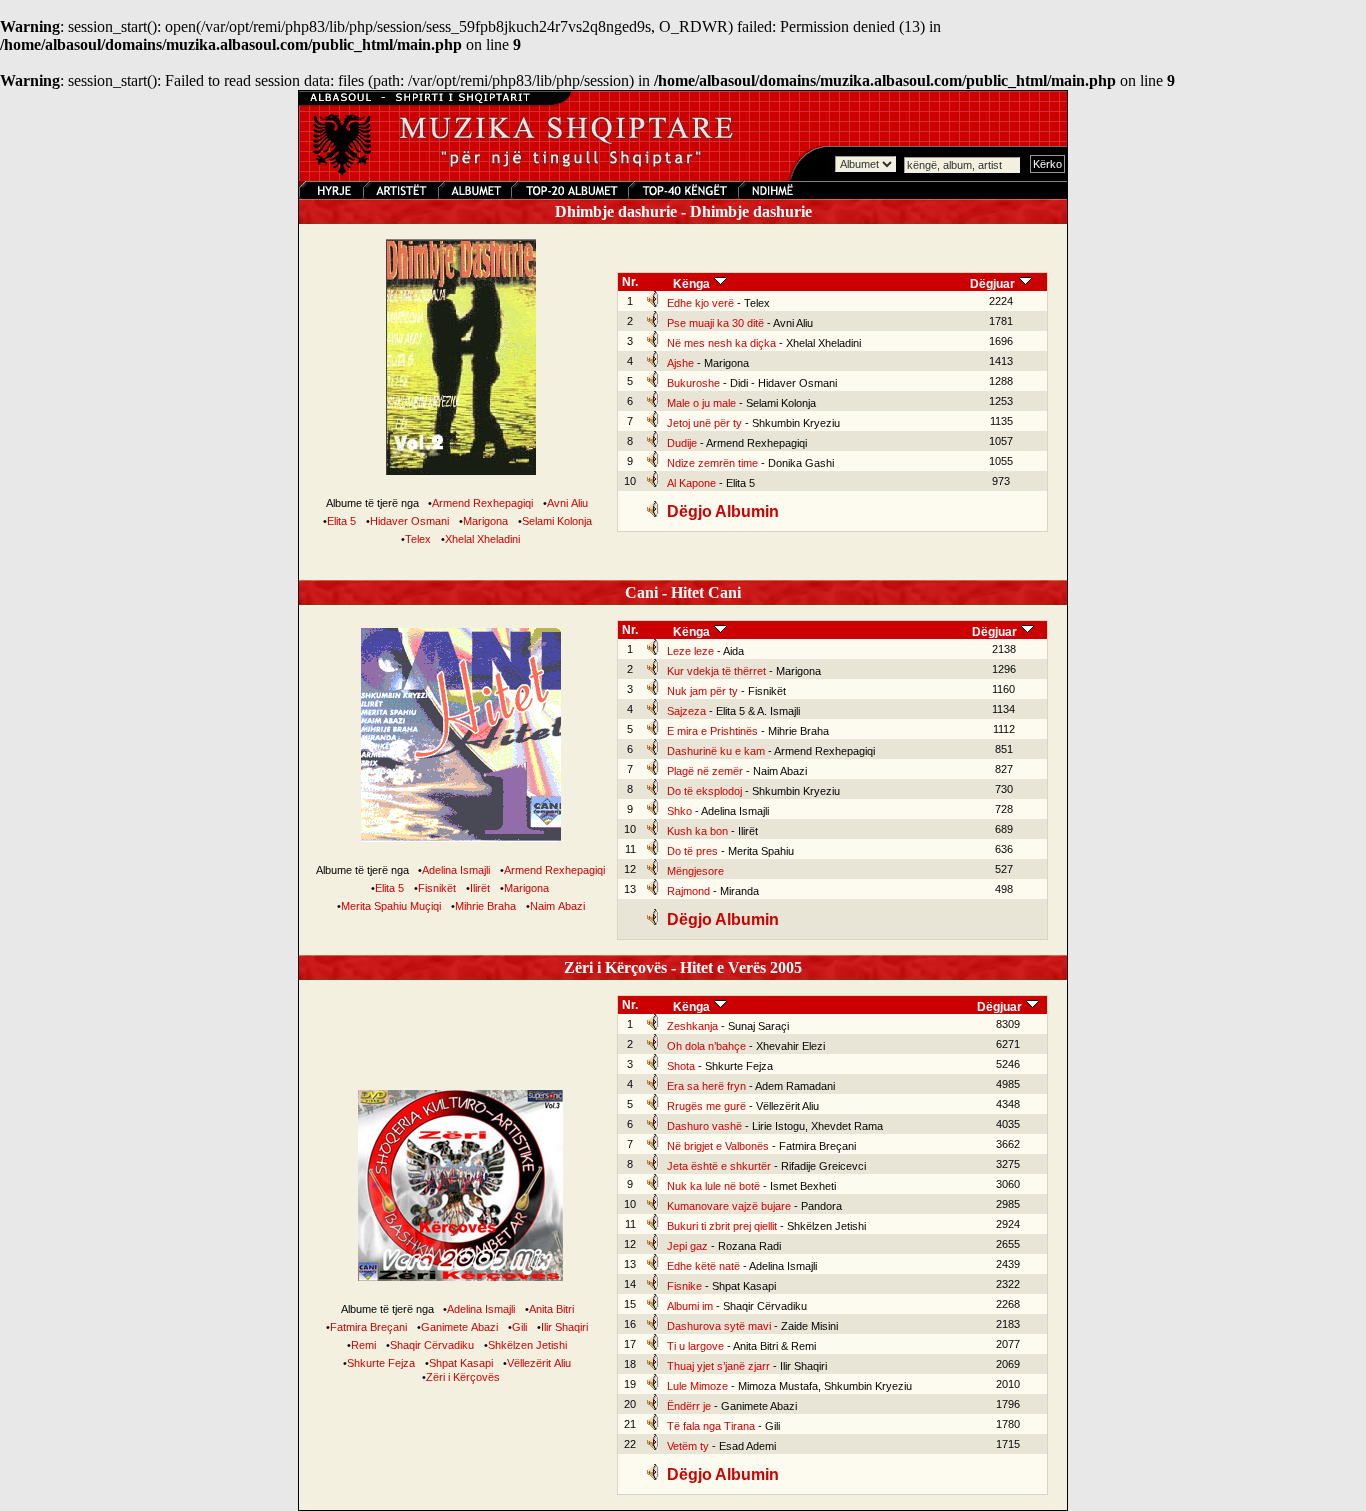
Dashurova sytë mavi (719, 1326)
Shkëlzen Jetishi (527, 1345)
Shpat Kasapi (461, 1363)
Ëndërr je (689, 1406)
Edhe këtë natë (703, 1266)
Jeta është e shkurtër (719, 1166)
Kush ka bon (697, 831)
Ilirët (480, 888)
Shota (681, 1066)
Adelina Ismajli (456, 870)
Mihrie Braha (485, 906)
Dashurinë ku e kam (716, 751)
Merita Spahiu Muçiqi (391, 906)
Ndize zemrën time (712, 463)
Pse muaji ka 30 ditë (715, 323)
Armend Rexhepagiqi (482, 503)
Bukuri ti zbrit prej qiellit (722, 1226)
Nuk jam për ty (702, 691)
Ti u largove (695, 1346)
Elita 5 (341, 521)
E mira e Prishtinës (712, 731)
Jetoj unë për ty (704, 423)
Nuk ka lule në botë (713, 1186)
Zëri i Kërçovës (463, 1377)
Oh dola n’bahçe (706, 1046)
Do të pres (692, 851)
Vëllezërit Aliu (539, 1363)
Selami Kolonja (557, 521)
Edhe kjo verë (700, 303)
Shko (679, 811)
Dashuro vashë (704, 1126)
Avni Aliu (567, 503)
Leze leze (690, 651)
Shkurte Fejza (381, 1363)
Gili (519, 1327)
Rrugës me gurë (706, 1106)
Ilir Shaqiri (564, 1327)
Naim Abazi (557, 906)
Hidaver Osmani (409, 521)
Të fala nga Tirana (711, 1426)
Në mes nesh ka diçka (721, 343)
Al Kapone (691, 483)
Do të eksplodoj (704, 791)
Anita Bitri (551, 1309)
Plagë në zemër (705, 771)
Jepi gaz (687, 1246)
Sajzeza (686, 711)
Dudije (682, 443)
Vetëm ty (688, 1446)
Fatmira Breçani (368, 1327)
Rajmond (688, 891)
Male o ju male (701, 403)
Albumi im (690, 1306)
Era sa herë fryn (706, 1086)
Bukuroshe (693, 383)
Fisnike (684, 1286)
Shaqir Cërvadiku (432, 1345)
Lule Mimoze (697, 1386)
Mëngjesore (695, 871)
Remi (363, 1345)
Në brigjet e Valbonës (718, 1146)
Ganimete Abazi (459, 1327)
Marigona (485, 521)
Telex (418, 539)
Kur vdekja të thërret (716, 671)
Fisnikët (437, 888)
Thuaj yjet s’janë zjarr (718, 1366)
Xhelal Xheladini (482, 539)
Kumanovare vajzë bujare (729, 1206)
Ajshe (680, 363)
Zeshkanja (692, 1026)
